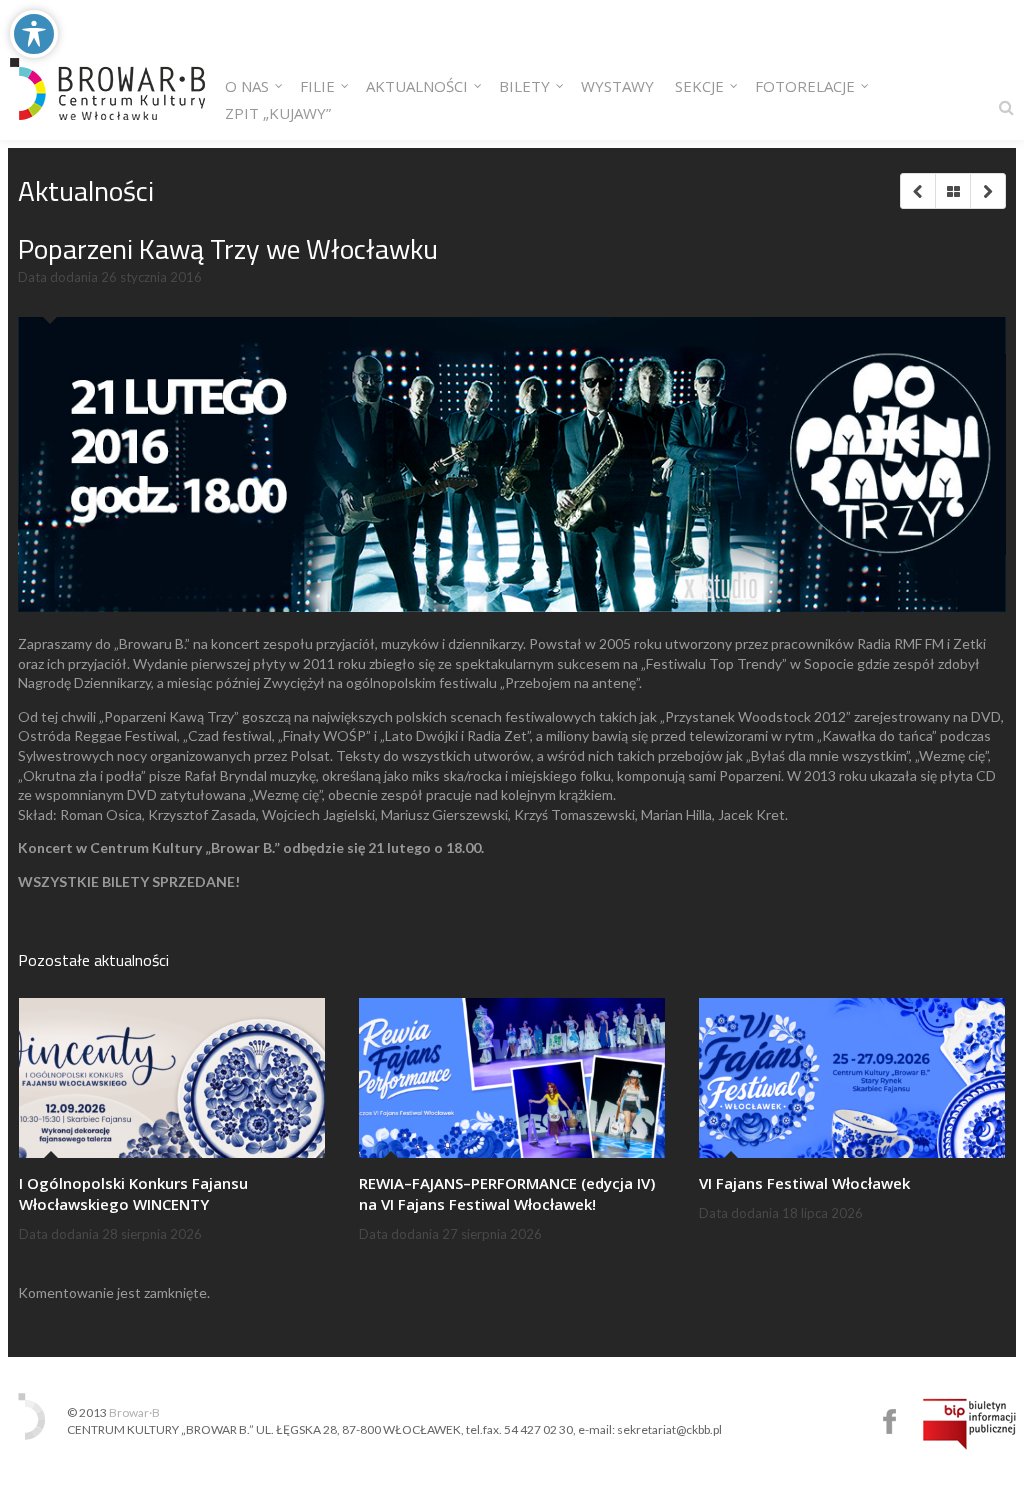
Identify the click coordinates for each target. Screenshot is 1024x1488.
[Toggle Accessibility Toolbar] (34, 34)
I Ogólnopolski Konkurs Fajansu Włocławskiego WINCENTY (133, 1193)
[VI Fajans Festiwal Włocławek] (852, 1078)
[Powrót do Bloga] (952, 191)
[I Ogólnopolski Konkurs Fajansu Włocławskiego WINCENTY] (172, 1078)
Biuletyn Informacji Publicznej (969, 1424)
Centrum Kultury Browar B (889, 1421)
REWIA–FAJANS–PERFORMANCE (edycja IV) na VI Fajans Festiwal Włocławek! (507, 1193)
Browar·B (134, 1412)
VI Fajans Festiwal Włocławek (804, 1183)
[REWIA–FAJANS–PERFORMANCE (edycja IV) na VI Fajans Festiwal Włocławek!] (512, 1078)
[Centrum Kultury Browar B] (107, 70)
